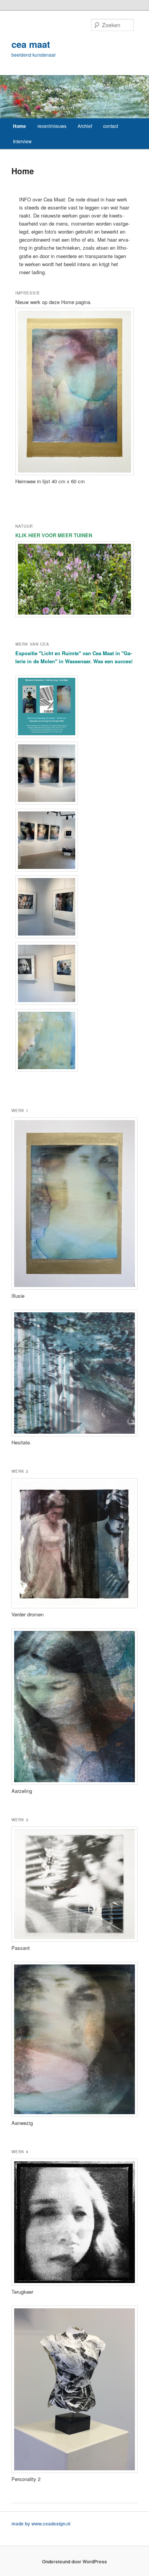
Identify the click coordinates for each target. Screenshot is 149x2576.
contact (111, 126)
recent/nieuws (52, 126)
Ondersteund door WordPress (74, 2561)
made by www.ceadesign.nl (41, 2524)
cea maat (31, 44)
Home (19, 126)
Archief (85, 126)
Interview (22, 141)
